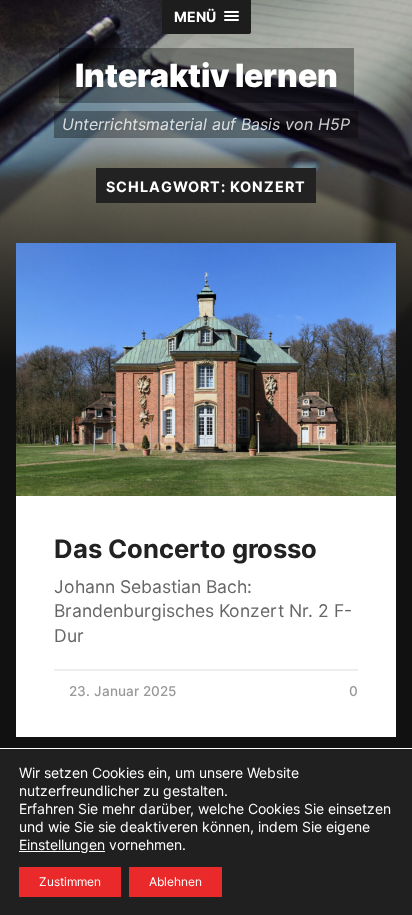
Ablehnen (175, 881)
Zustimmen (70, 881)
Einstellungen (62, 844)
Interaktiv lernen (206, 75)
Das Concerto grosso (185, 548)
